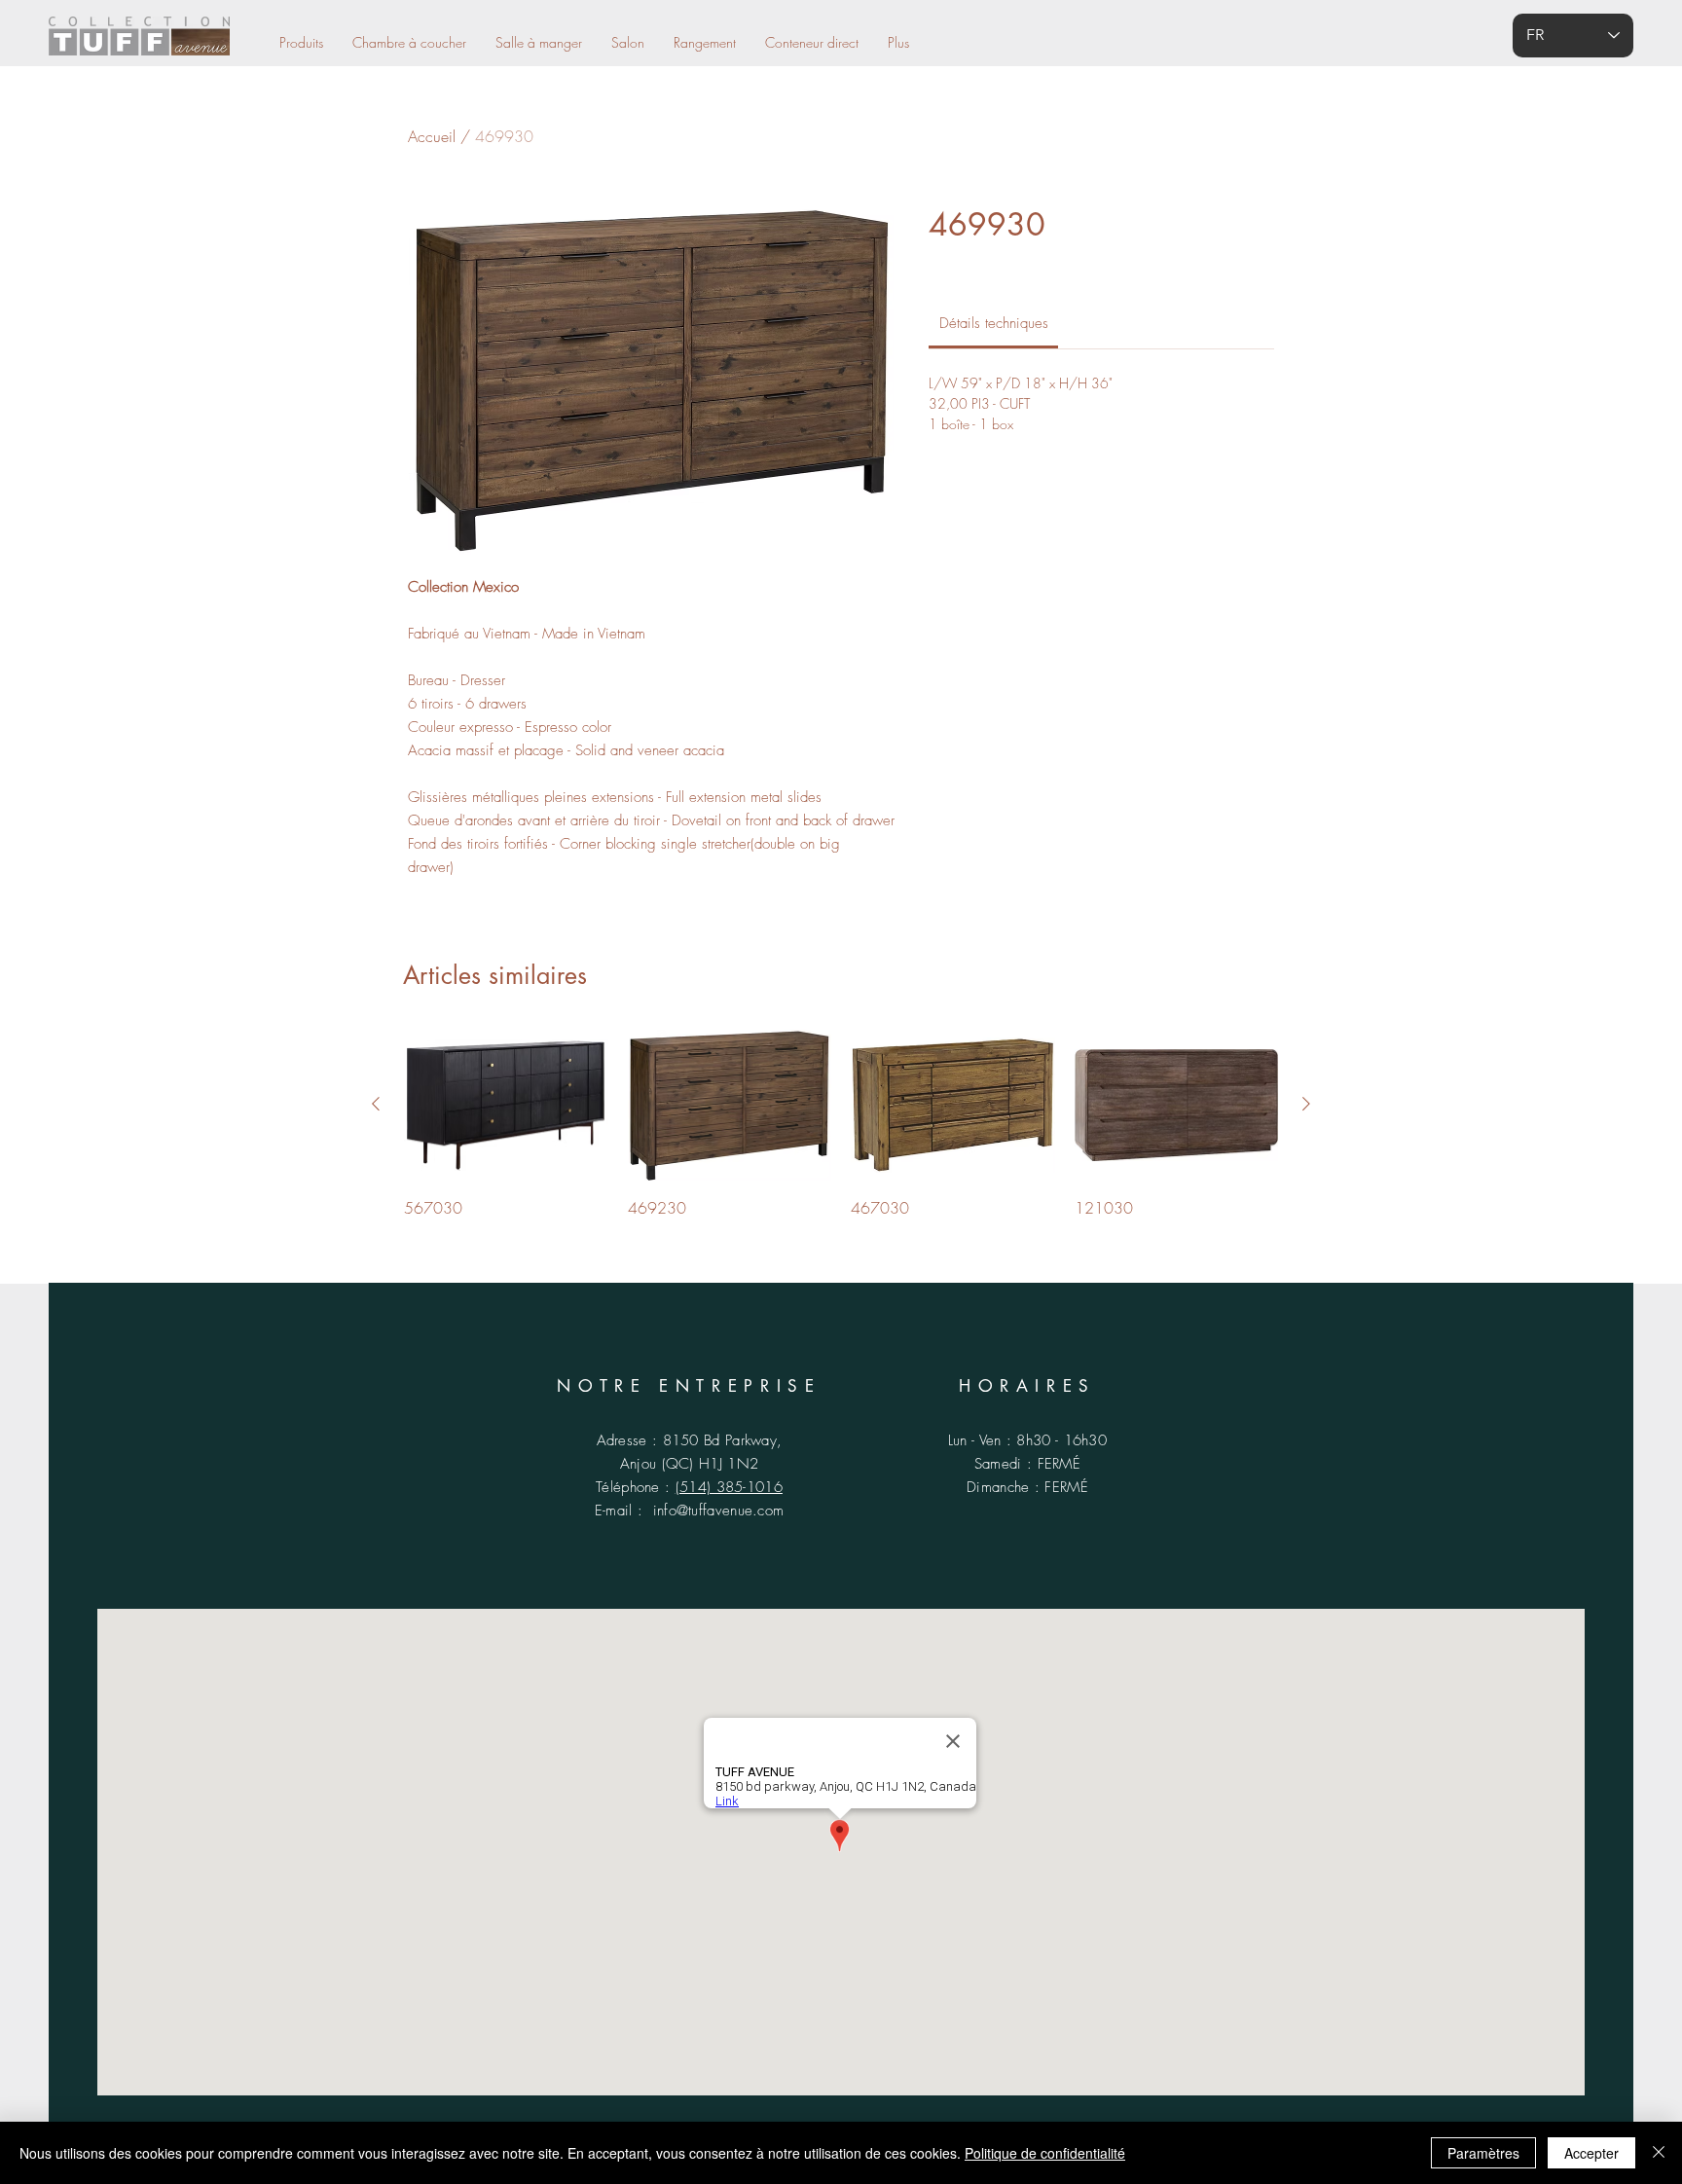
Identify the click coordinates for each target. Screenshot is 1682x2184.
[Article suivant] (1306, 1104)
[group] (841, 1124)
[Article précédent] (376, 1104)
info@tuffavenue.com (719, 1511)
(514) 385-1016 (729, 1487)
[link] (994, 323)
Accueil (432, 136)
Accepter (1591, 2153)
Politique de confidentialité (1045, 2153)
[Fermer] (1659, 2153)
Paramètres (1483, 2153)
